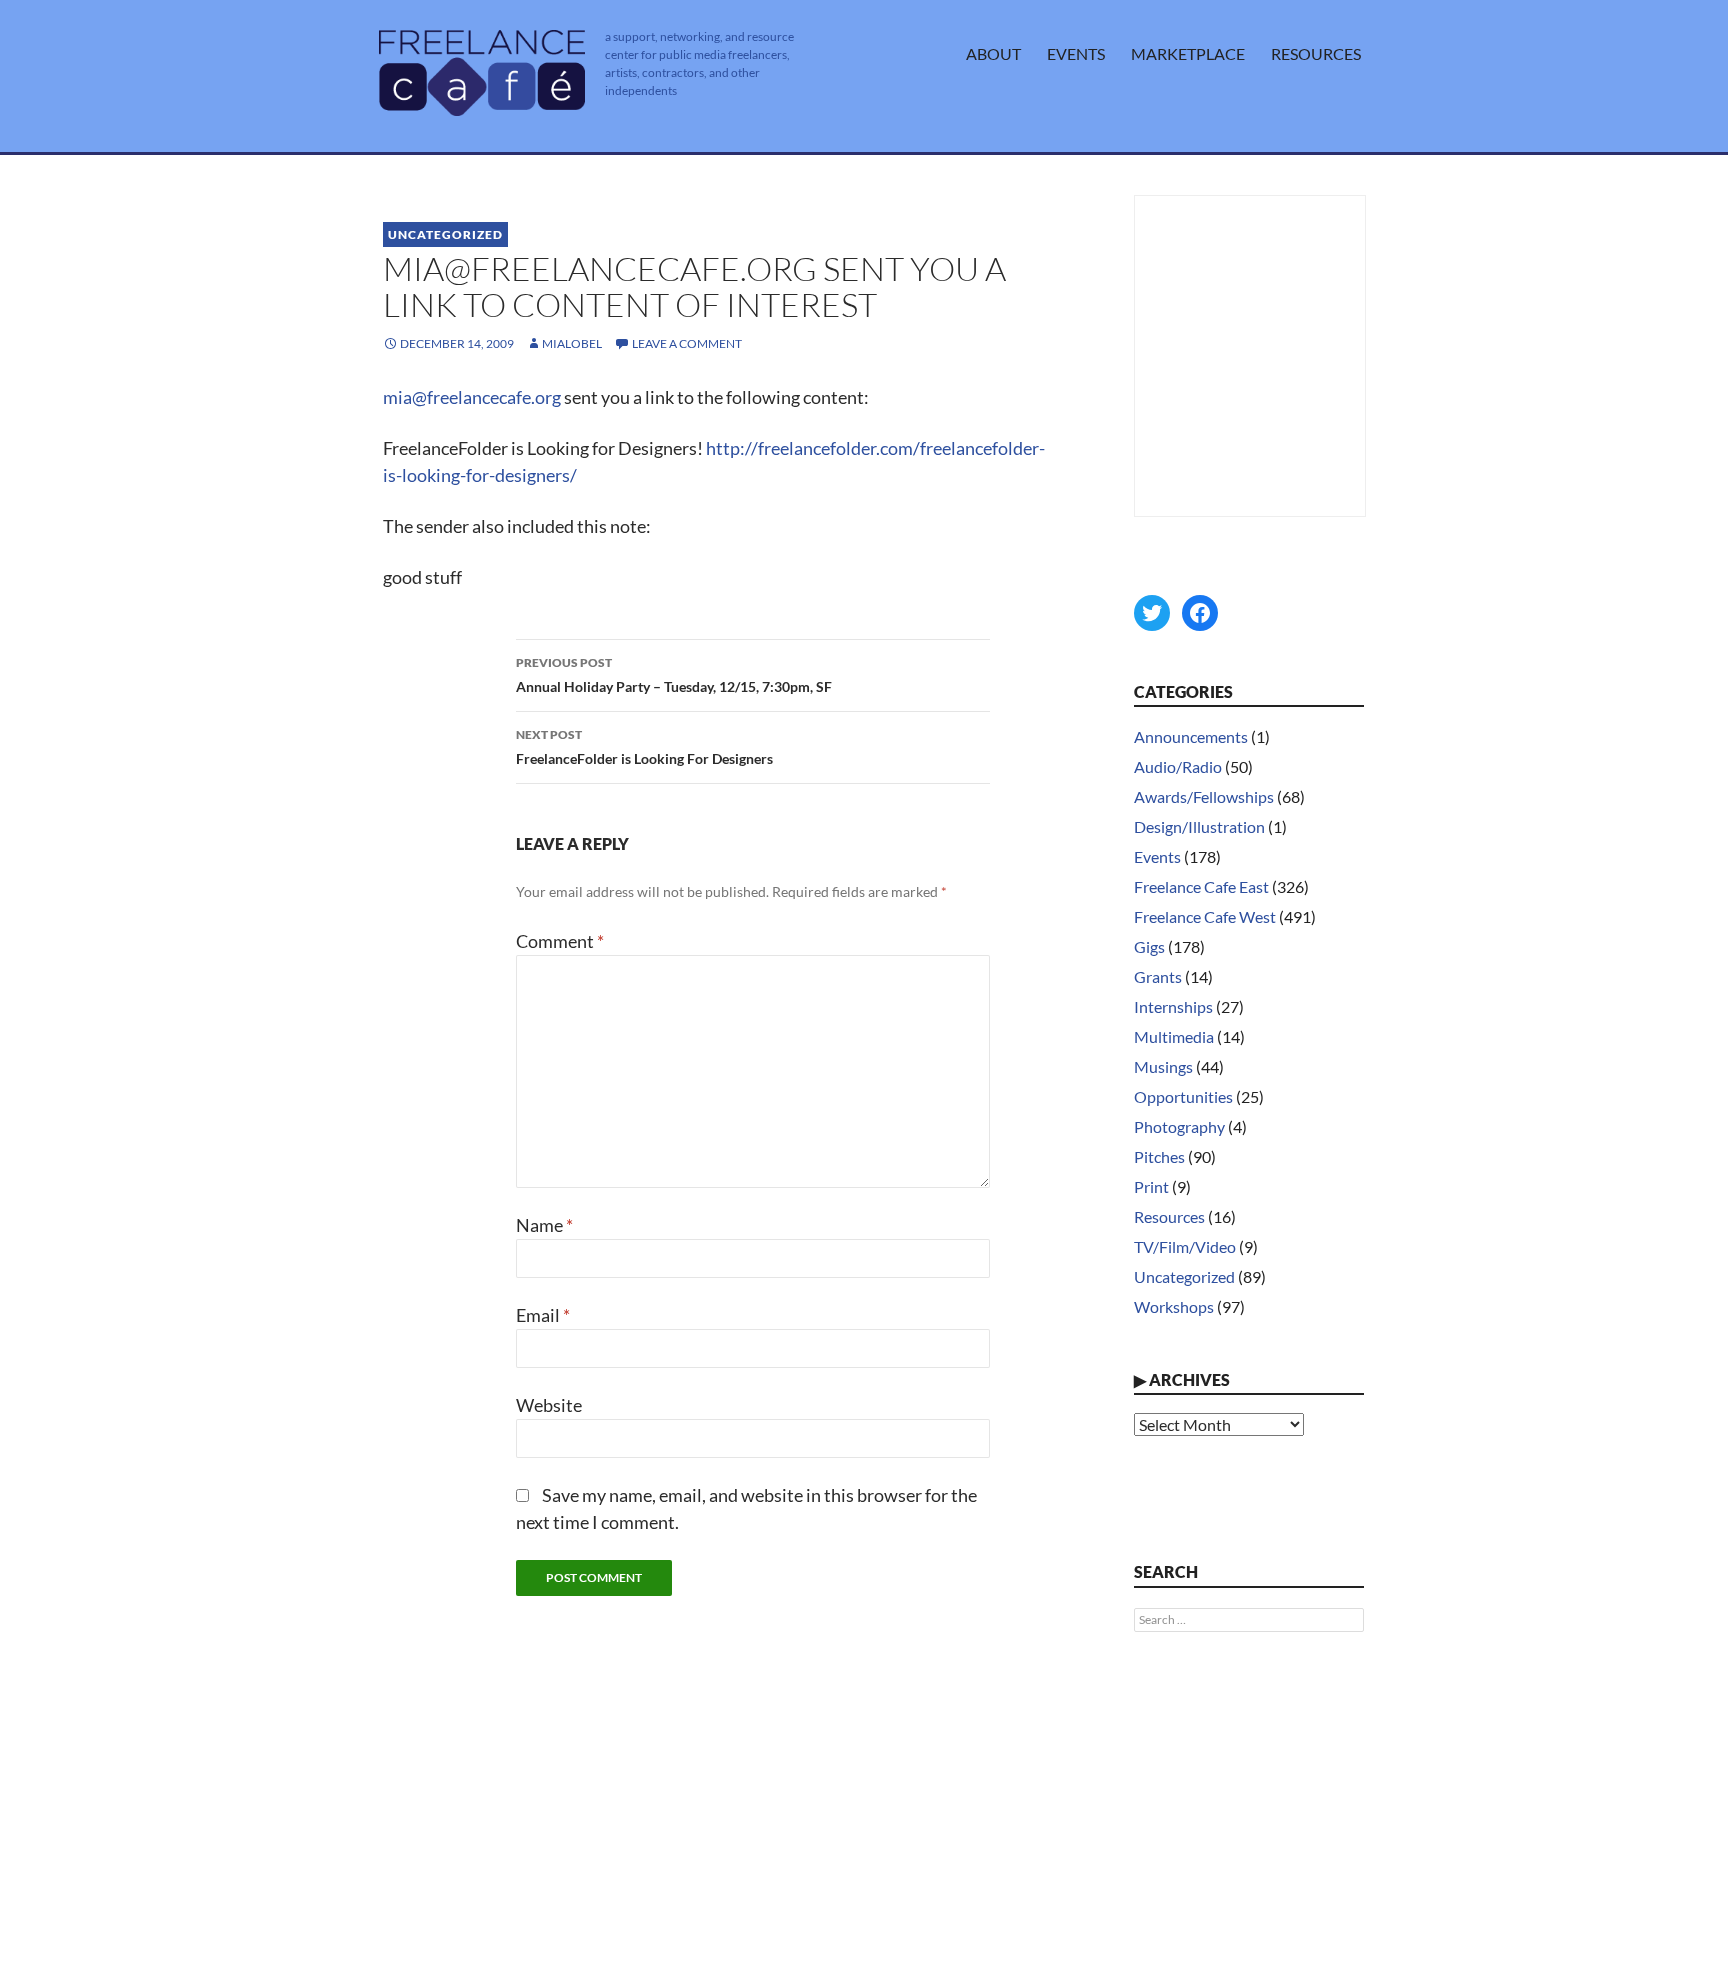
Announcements (1191, 736)
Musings (1163, 1066)
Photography (1179, 1126)
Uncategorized (445, 234)
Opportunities (1183, 1096)
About (993, 53)
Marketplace (1188, 53)
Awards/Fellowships (1204, 796)
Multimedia (1174, 1036)
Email (543, 1315)
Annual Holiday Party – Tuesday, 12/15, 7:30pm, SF (674, 675)
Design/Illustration (1199, 826)
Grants (1158, 976)
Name (544, 1225)
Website (549, 1405)
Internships (1173, 1006)
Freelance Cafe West (1205, 916)
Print (1151, 1186)
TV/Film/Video (1185, 1246)
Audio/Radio (1178, 766)
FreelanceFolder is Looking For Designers (644, 747)
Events (1076, 53)
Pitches (1159, 1156)
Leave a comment (687, 343)
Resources (1316, 53)
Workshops (1174, 1306)
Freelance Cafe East (1201, 886)
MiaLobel (572, 343)
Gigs (1149, 946)
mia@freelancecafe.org (472, 397)
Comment (560, 941)
